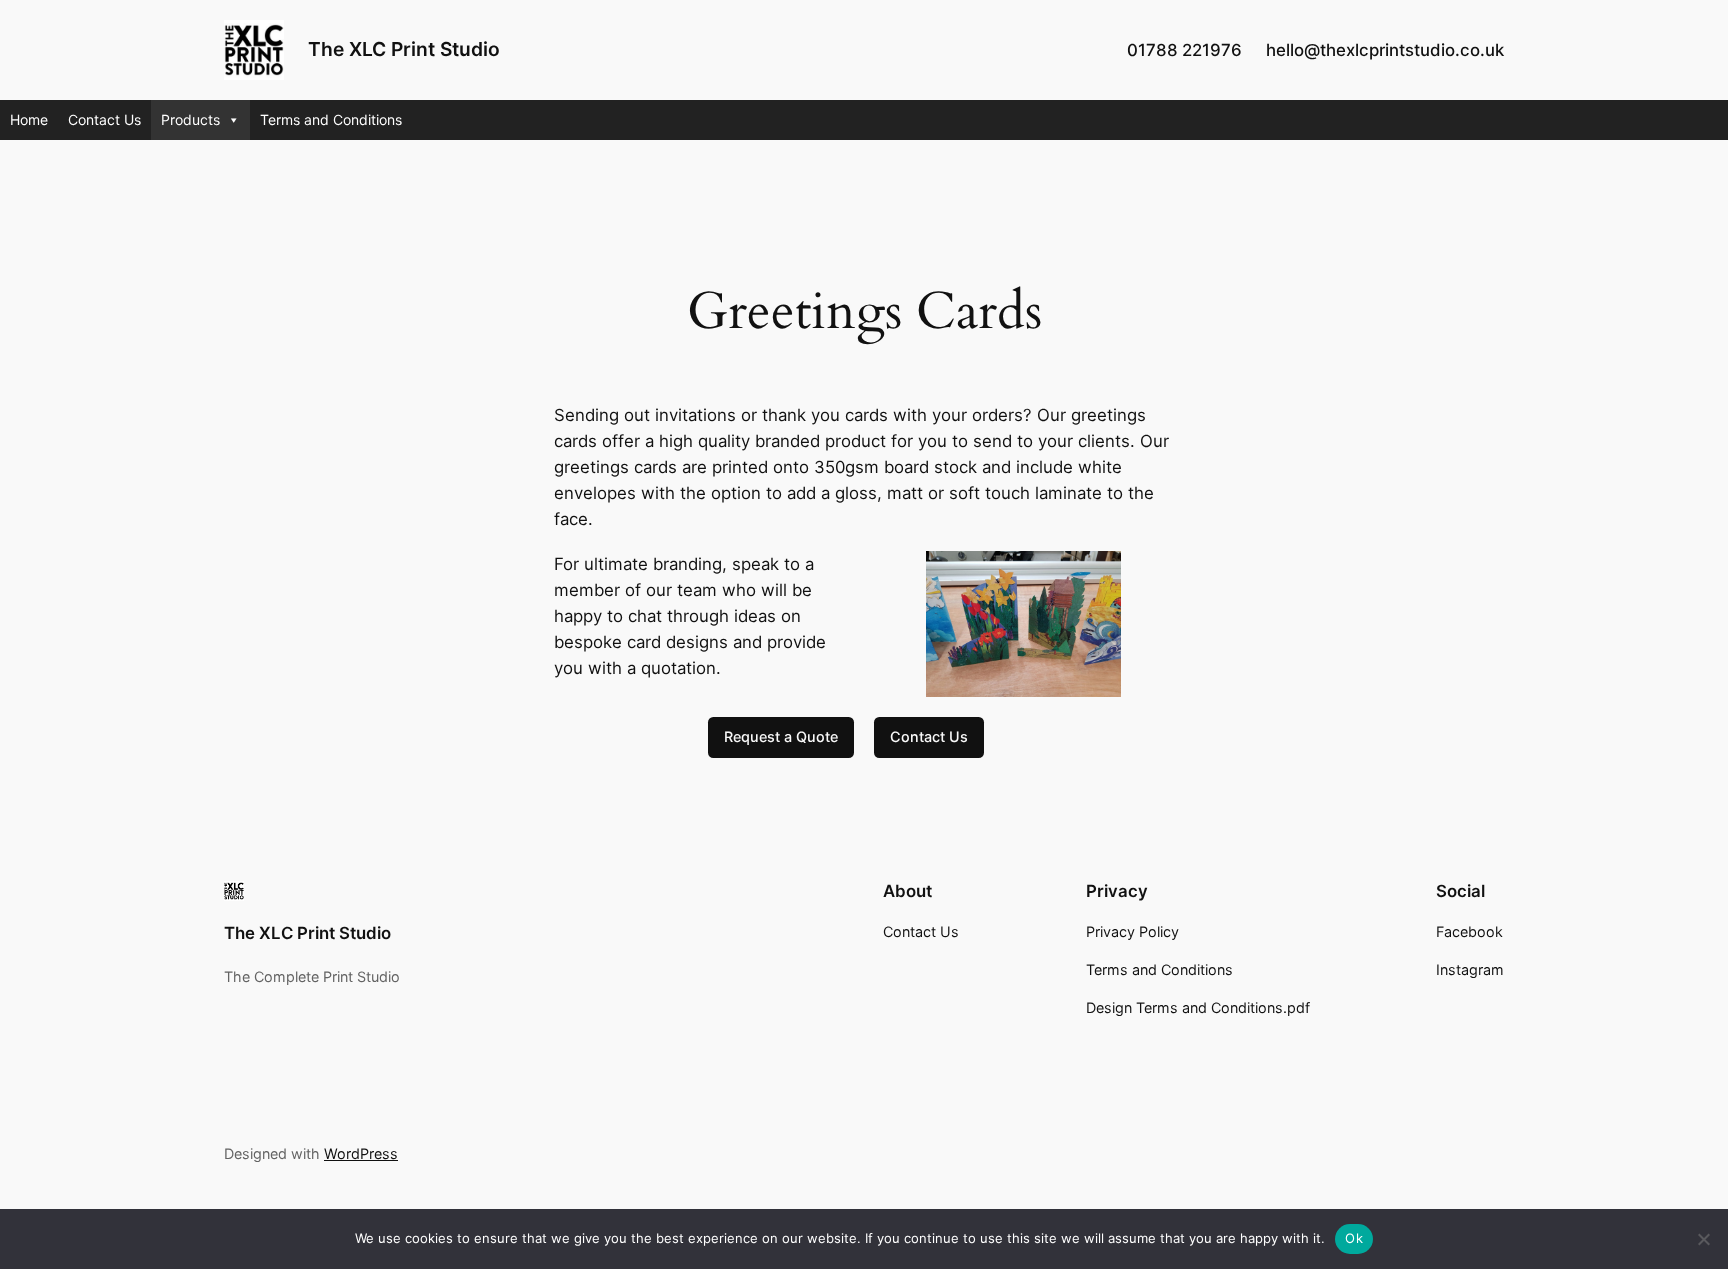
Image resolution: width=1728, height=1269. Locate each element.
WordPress (361, 1153)
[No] (1703, 1239)
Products (190, 119)
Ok (1354, 1238)
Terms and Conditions (331, 119)
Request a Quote (781, 736)
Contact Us (104, 119)
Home (29, 119)
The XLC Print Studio (404, 49)
